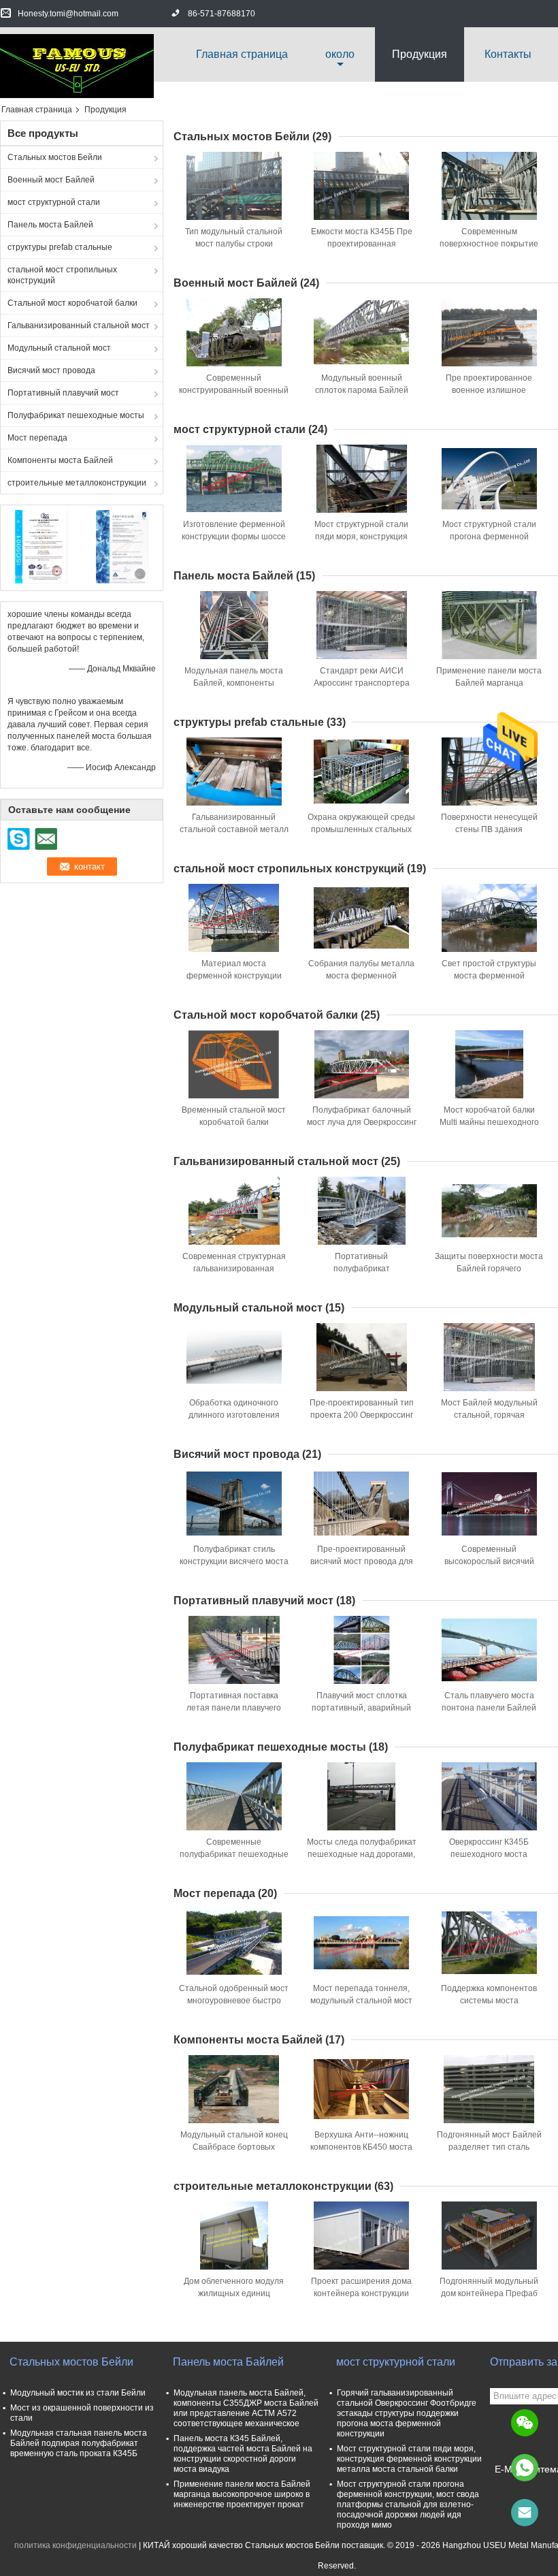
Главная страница (242, 54)
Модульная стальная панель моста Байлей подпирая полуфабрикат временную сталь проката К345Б (79, 2443)
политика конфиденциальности (76, 2545)
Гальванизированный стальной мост (79, 325)
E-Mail (508, 2469)
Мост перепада (37, 438)
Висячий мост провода (51, 370)
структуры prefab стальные (60, 247)
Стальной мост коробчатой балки (72, 303)
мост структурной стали (54, 202)
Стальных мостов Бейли (55, 157)
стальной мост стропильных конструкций (62, 275)
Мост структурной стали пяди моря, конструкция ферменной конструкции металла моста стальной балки (409, 2459)
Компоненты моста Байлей (60, 460)
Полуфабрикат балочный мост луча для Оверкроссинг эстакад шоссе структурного (362, 1122)
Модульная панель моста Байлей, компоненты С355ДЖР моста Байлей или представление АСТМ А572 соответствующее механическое (246, 2408)
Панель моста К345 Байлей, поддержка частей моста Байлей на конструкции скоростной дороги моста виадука (243, 2454)
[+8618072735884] (525, 2468)
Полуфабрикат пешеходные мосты (76, 415)
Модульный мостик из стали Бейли (78, 2393)
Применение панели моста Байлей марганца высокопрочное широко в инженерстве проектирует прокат (242, 2494)
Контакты (508, 54)
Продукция (420, 54)
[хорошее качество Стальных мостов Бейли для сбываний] (41, 546)
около (340, 54)
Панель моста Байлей (50, 225)
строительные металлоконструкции (77, 483)
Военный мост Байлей (51, 180)
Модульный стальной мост (59, 348)
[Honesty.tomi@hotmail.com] (525, 2513)
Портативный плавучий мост (63, 393)
